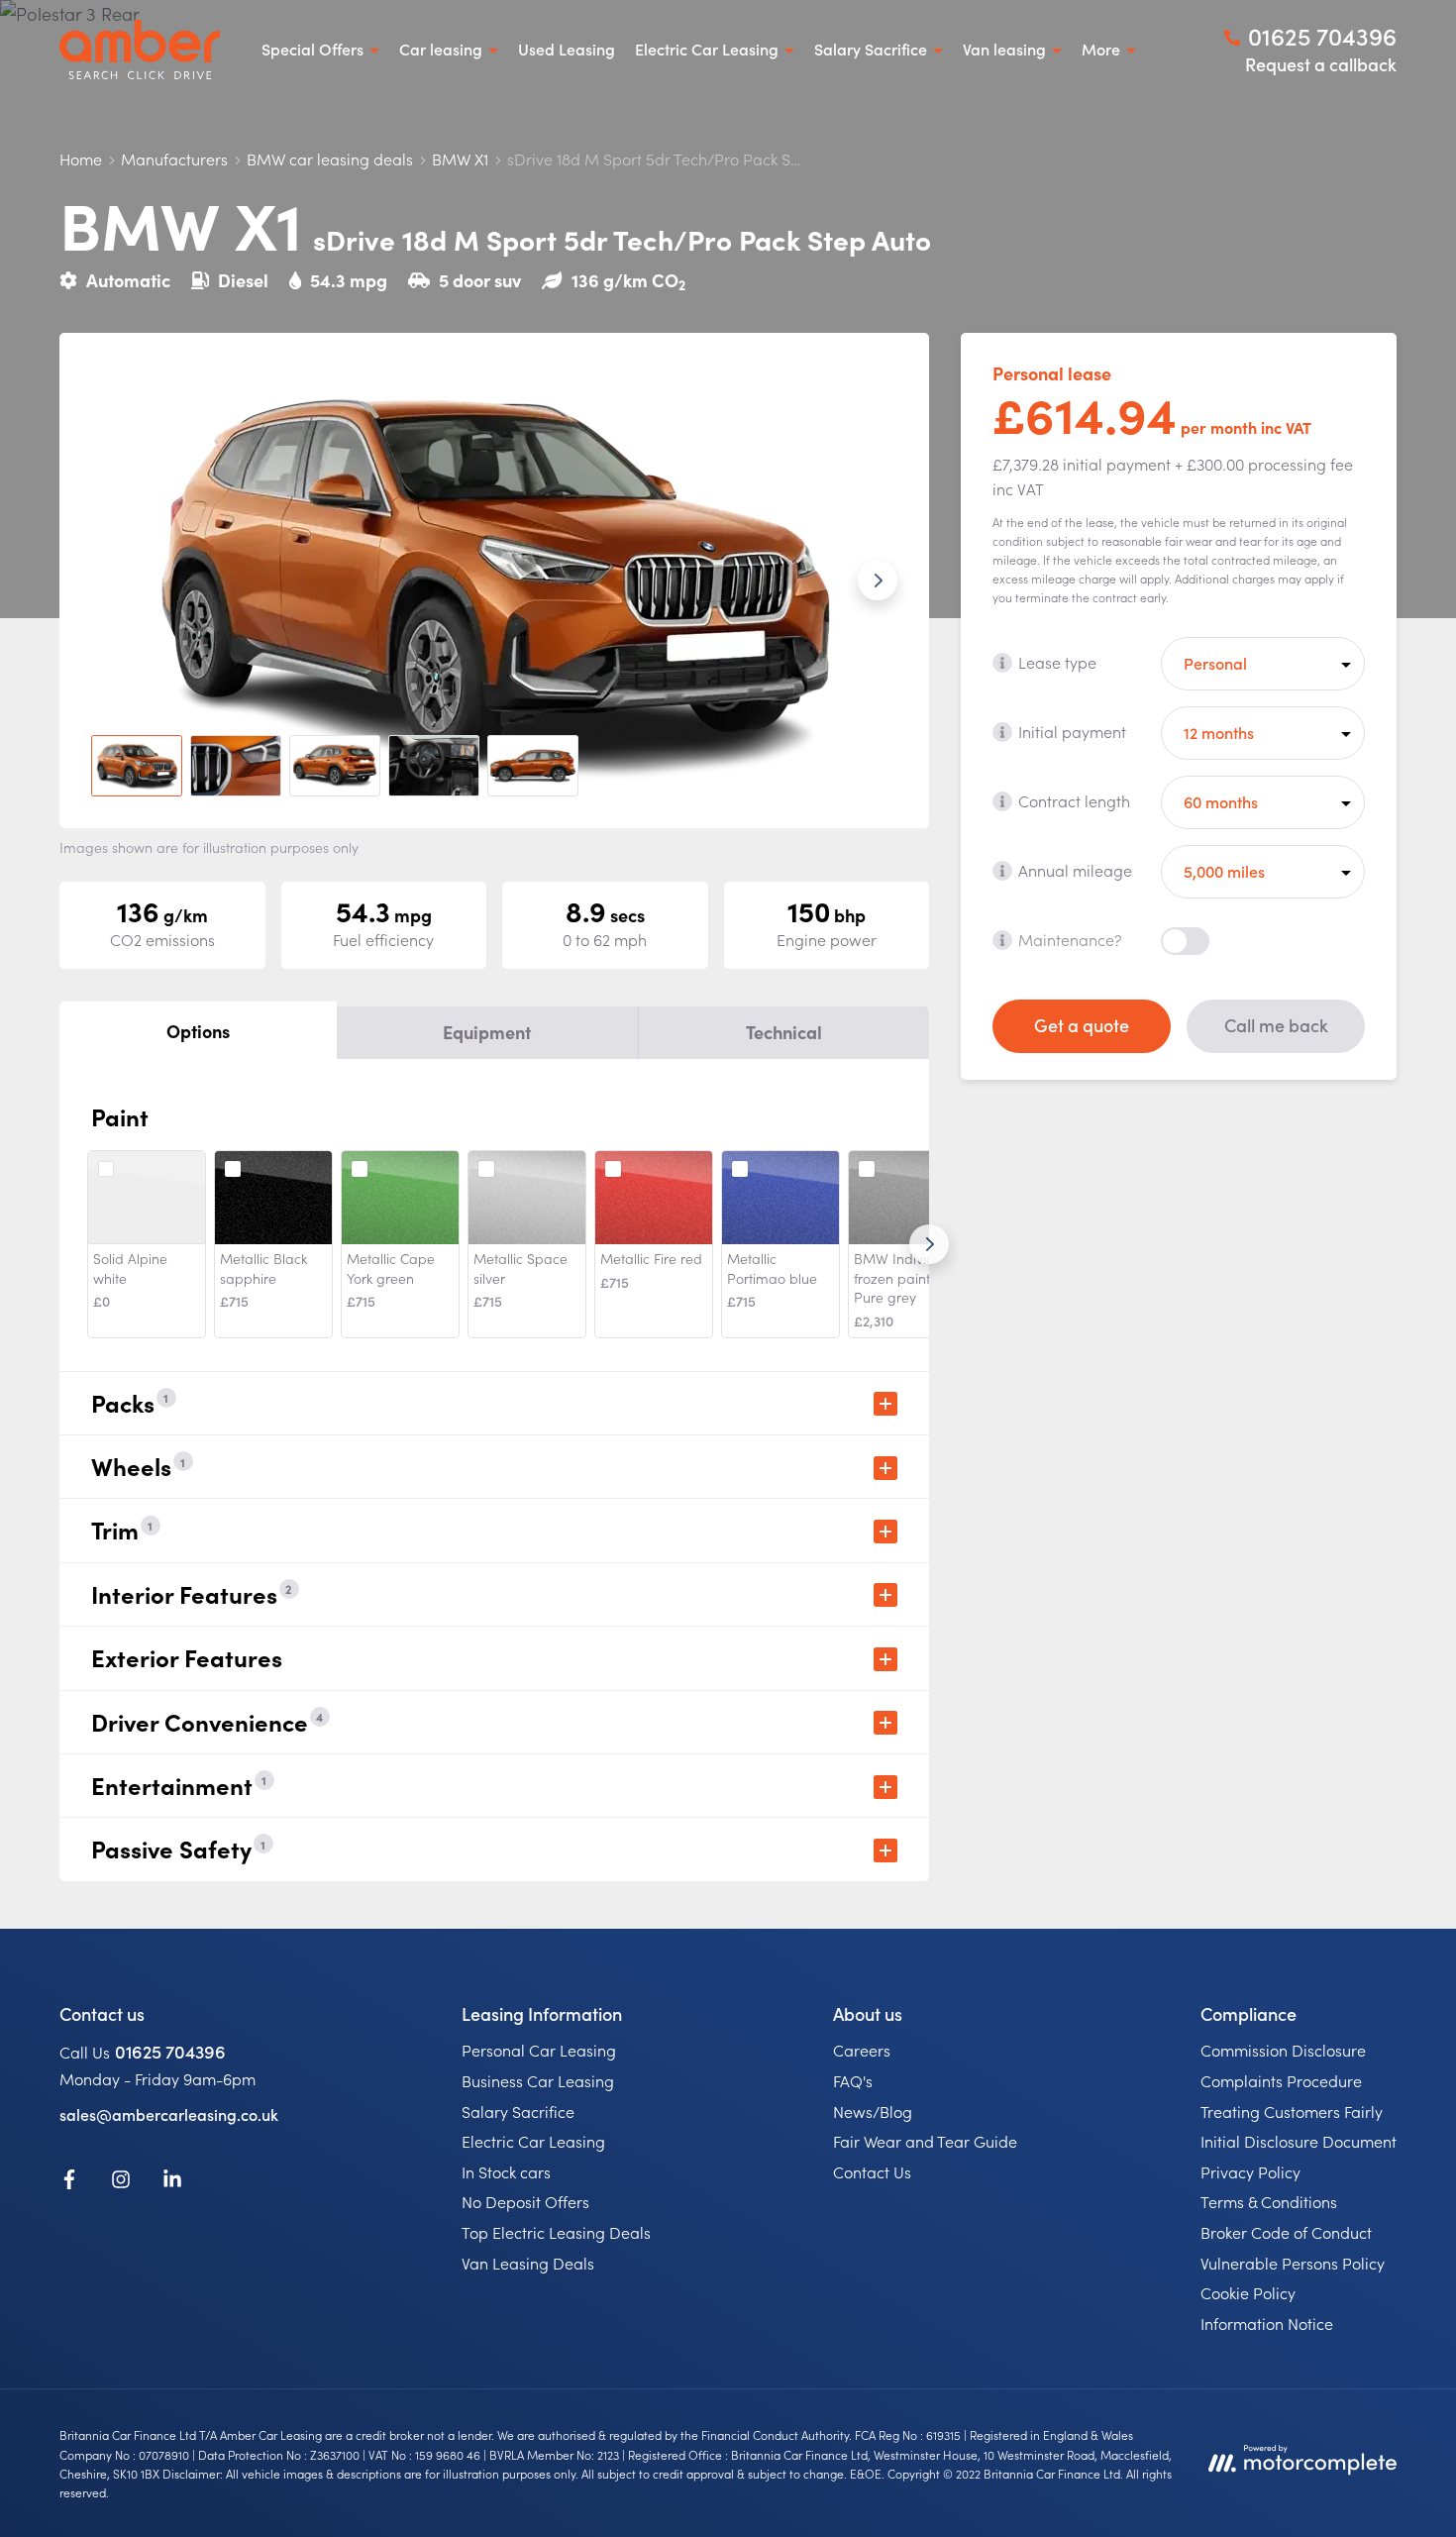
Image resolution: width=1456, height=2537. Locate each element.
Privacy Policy (1250, 2171)
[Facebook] (69, 2182)
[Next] (929, 1244)
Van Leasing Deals (528, 2263)
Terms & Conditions (1269, 2201)
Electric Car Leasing (533, 2141)
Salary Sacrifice (518, 2111)
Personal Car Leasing (539, 2050)
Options (198, 1031)
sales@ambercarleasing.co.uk (169, 2114)
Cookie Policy (1248, 2292)
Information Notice (1267, 2323)
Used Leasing (567, 49)
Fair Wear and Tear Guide (925, 2141)
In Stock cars (506, 2171)
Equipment (487, 1032)
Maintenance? (1070, 939)
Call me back (1276, 1025)
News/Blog (873, 2111)
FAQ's (853, 2080)
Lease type (1057, 662)
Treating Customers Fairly (1292, 2111)
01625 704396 (170, 2051)
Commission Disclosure (1283, 2050)
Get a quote (1082, 1025)
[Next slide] (878, 581)
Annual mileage (1075, 870)
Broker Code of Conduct (1286, 2232)
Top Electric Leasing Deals (556, 2232)
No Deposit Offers (525, 2201)
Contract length (1074, 800)
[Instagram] (121, 2182)
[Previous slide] (111, 581)
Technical (784, 1032)
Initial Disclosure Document (1299, 2141)
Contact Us (872, 2171)
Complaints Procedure (1281, 2080)
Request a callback (1321, 64)
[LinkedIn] (172, 2182)
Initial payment (1072, 731)
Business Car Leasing (538, 2080)
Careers (862, 2050)
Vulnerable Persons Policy (1293, 2263)
